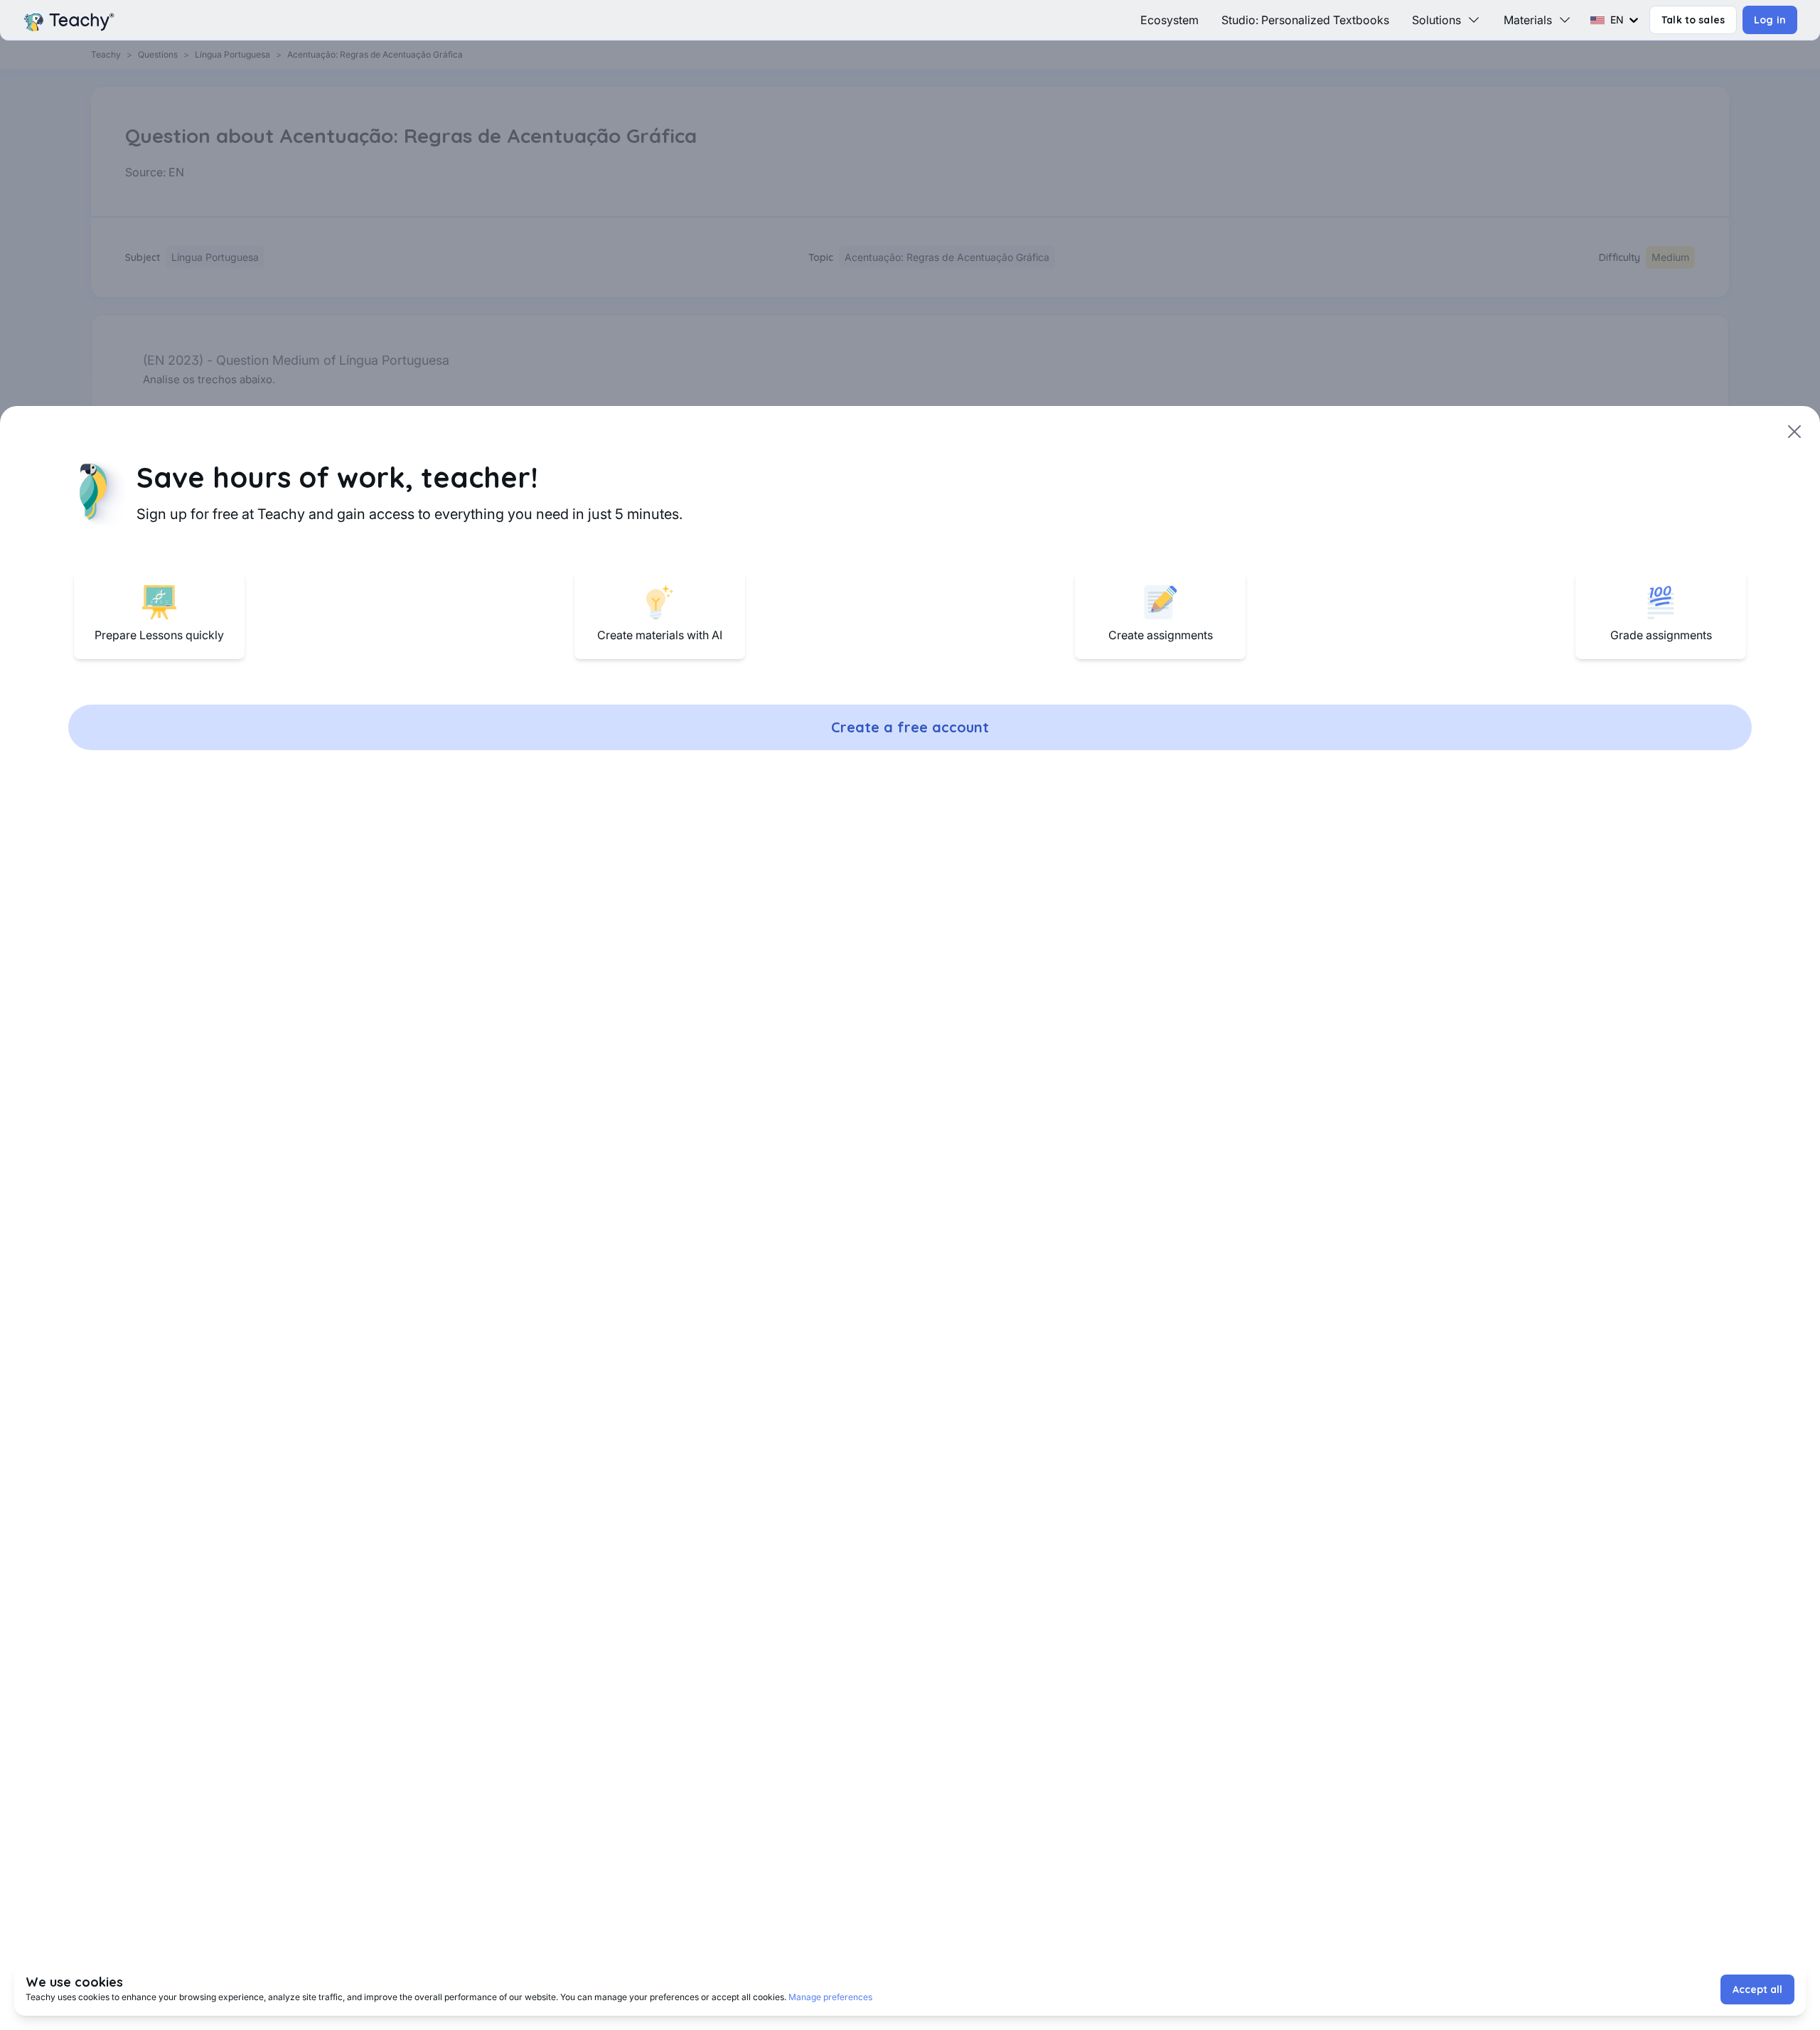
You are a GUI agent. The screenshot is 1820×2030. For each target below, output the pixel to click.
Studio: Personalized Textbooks (1305, 20)
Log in (1770, 20)
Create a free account (910, 727)
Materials (1528, 20)
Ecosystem (1169, 20)
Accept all (1757, 1989)
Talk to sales (1693, 20)
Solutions (1436, 20)
